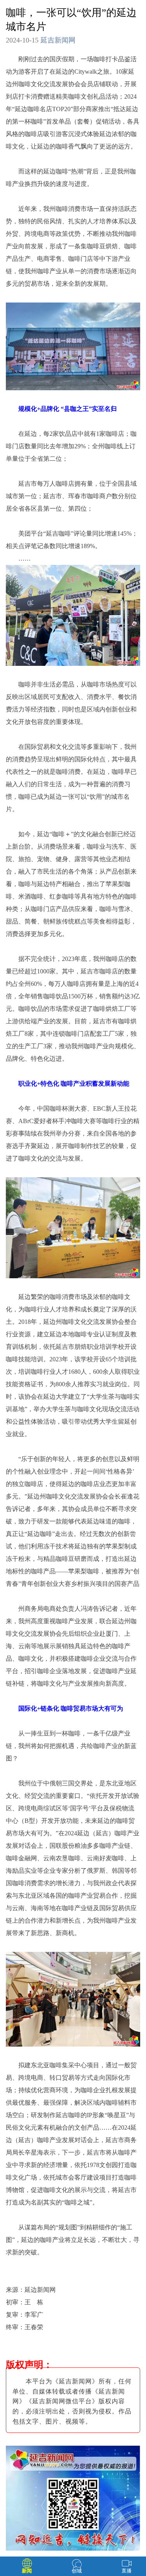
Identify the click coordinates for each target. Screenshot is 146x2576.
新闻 (27, 2571)
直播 (127, 2571)
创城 (77, 2571)
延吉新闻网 (58, 40)
